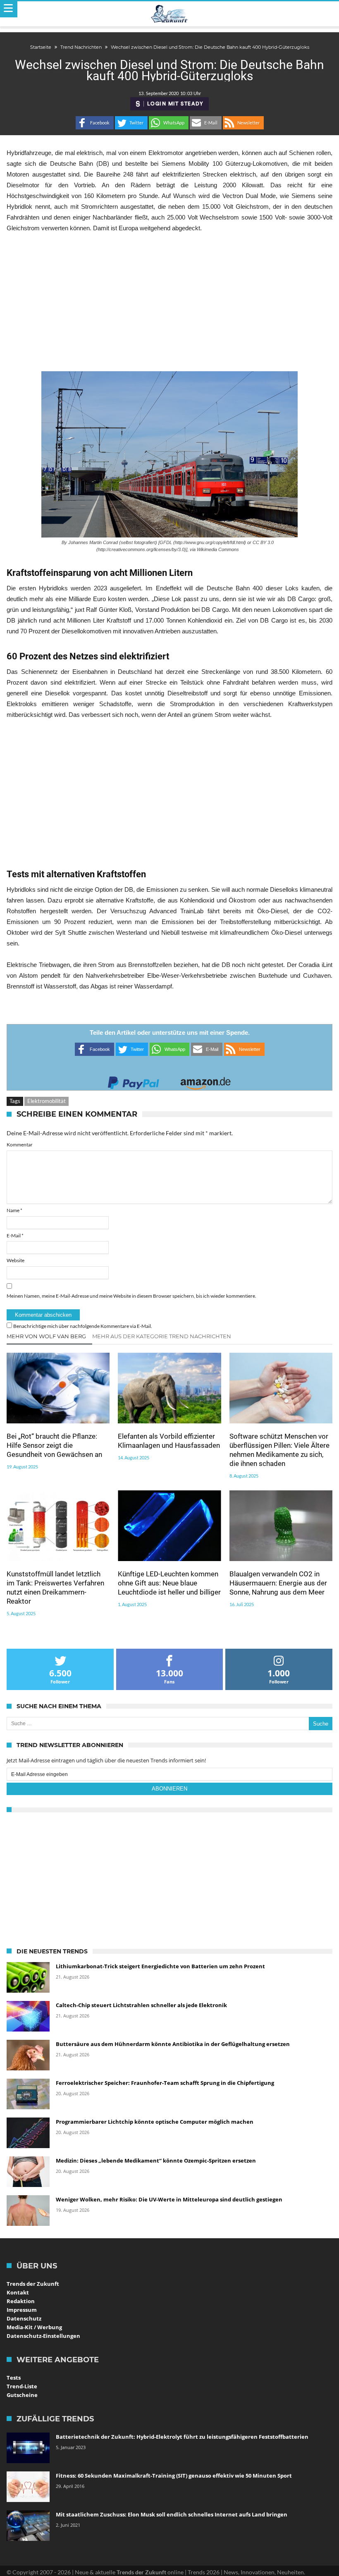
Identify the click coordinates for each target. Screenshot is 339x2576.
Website (16, 1260)
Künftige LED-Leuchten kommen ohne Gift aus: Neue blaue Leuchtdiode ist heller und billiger (169, 1583)
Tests (14, 2378)
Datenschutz (24, 2318)
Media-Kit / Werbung (34, 2327)
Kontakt (18, 2292)
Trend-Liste (22, 2386)
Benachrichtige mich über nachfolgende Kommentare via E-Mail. (83, 1326)
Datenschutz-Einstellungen (43, 2336)
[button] (95, 123)
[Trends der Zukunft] (170, 14)
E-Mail (15, 1235)
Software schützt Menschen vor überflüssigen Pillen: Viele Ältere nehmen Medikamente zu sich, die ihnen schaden (279, 1450)
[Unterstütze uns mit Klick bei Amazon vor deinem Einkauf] (205, 1080)
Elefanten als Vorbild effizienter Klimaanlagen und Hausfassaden (169, 1441)
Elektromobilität (47, 1101)
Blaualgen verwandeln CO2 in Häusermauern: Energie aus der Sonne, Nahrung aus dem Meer (278, 1583)
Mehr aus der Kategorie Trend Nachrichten (162, 1336)
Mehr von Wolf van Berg (46, 1336)
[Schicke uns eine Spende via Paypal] (134, 1080)
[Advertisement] (169, 302)
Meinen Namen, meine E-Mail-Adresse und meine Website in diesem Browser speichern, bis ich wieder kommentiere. (131, 1296)
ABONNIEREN (169, 1789)
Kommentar (20, 1145)
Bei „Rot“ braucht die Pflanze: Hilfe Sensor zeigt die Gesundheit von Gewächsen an (54, 1445)
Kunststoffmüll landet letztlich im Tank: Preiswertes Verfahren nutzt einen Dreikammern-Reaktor (55, 1588)
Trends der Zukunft (33, 2284)
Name (14, 1210)
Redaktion (21, 2301)
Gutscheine (22, 2395)
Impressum (22, 2310)
